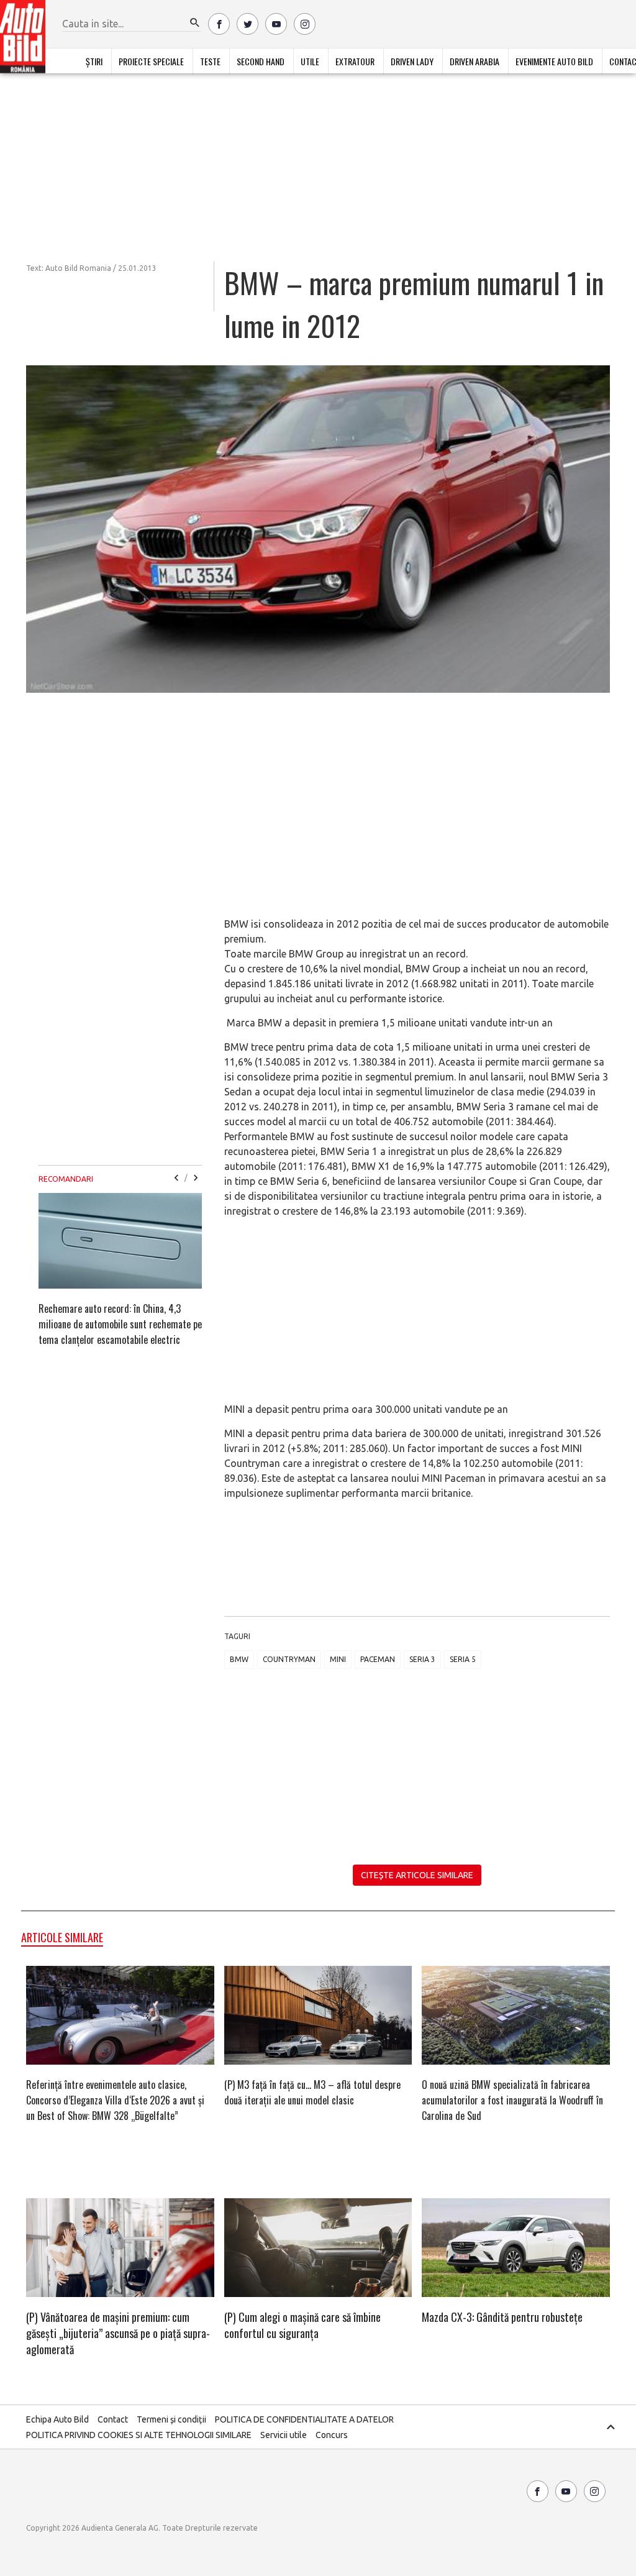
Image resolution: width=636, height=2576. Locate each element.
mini (338, 1659)
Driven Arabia (475, 61)
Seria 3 (422, 1659)
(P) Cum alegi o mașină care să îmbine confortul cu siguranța (302, 2325)
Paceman (378, 1659)
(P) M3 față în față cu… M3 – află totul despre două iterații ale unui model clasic (312, 2092)
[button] (195, 23)
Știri (94, 61)
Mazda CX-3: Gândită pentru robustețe (502, 2317)
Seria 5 (463, 1659)
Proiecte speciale (151, 61)
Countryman (289, 1659)
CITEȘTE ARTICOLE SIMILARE (417, 1875)
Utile (310, 61)
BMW (239, 1659)
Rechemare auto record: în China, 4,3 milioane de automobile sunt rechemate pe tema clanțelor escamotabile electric (120, 1324)
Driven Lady (412, 61)
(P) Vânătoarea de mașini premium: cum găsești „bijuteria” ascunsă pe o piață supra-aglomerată (118, 2333)
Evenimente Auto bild (554, 61)
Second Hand (261, 61)
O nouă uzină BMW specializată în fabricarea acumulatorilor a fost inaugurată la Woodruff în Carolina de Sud (512, 2100)
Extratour (355, 61)
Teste (210, 61)
